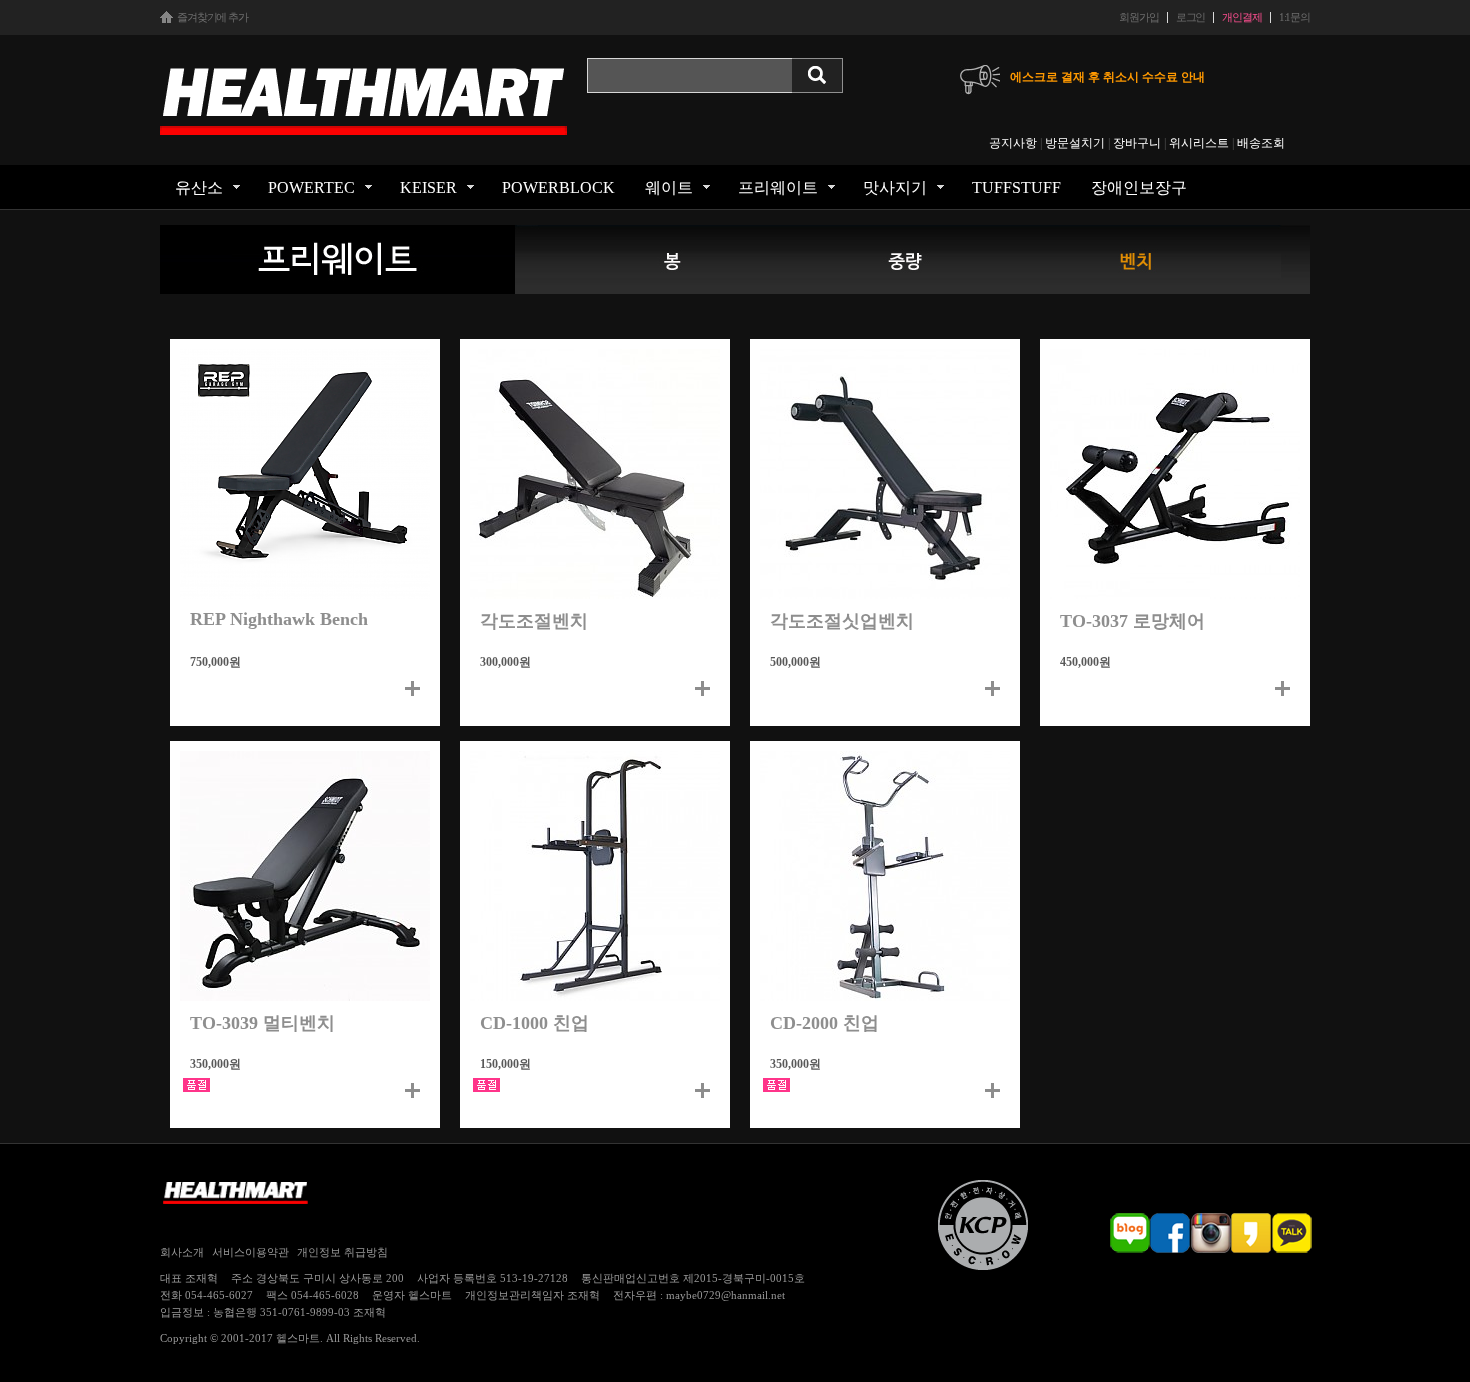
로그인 (1191, 17)
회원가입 (1138, 17)
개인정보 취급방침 (342, 1252)
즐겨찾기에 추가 (212, 17)
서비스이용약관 (250, 1252)
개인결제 (1241, 17)
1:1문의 (1294, 17)
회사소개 (182, 1252)
